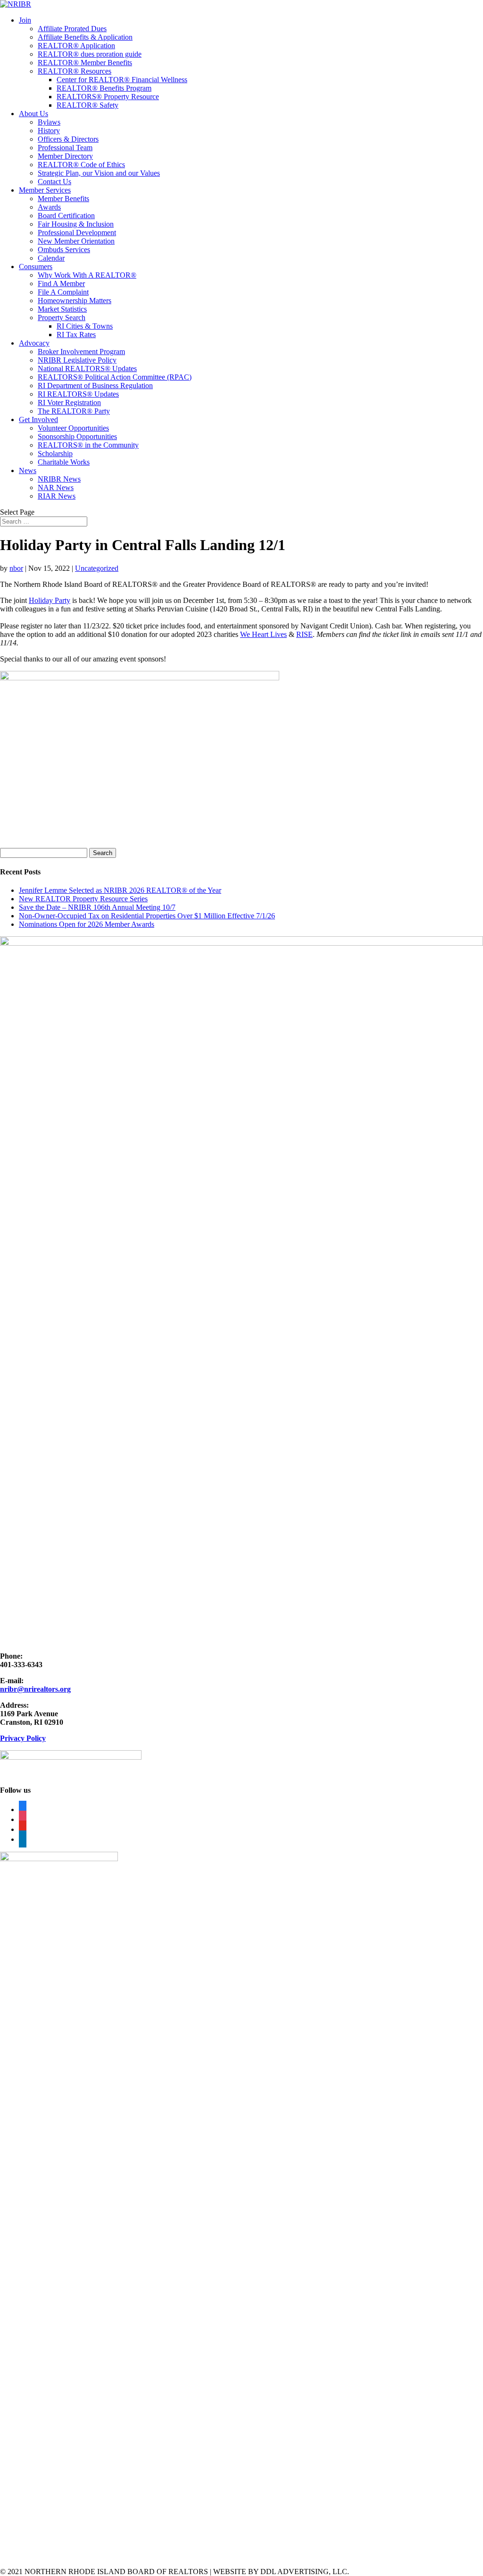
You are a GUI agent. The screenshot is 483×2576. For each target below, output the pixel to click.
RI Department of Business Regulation (95, 386)
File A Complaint (63, 292)
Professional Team (65, 148)
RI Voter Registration (69, 402)
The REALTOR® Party (74, 411)
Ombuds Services (64, 250)
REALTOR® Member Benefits (85, 63)
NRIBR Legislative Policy (77, 360)
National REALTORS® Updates (87, 369)
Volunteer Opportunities (73, 428)
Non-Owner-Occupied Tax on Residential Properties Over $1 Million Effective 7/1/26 (147, 916)
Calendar (51, 258)
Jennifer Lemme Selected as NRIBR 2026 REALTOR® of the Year (120, 890)
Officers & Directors (68, 139)
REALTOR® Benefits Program (104, 88)
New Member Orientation (76, 241)
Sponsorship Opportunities (77, 436)
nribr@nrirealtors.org (35, 1689)
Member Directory (65, 156)
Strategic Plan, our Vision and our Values (99, 173)
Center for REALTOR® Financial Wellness (122, 80)
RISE (304, 634)
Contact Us (54, 182)
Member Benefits (63, 199)
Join (25, 20)
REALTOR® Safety (87, 105)
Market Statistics (62, 309)
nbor (16, 568)
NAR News (56, 487)
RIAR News (57, 496)
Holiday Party (50, 600)
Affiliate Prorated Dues (72, 29)
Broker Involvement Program (81, 352)
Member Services (45, 190)
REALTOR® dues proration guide (90, 54)
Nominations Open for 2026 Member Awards (87, 924)
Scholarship (55, 453)
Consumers (36, 267)
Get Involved (38, 419)
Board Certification (66, 216)
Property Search (62, 318)
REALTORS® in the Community (88, 445)
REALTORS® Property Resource (108, 97)
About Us (33, 114)
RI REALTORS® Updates (78, 394)
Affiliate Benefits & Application (85, 37)
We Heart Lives (263, 634)
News (28, 470)
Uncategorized (97, 568)
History (49, 131)
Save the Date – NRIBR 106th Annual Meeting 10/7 (97, 907)
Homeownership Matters (75, 301)
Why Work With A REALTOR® (87, 275)
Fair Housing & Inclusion (76, 224)
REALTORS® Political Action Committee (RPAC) (115, 377)
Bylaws (49, 122)
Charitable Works (64, 462)
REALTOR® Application (76, 46)
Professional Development (77, 233)
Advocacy (34, 343)
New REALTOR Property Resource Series (83, 899)
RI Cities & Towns (85, 326)
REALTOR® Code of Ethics (81, 165)
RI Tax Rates (76, 335)
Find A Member (61, 284)
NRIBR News (59, 479)
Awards (49, 207)
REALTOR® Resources (75, 71)
